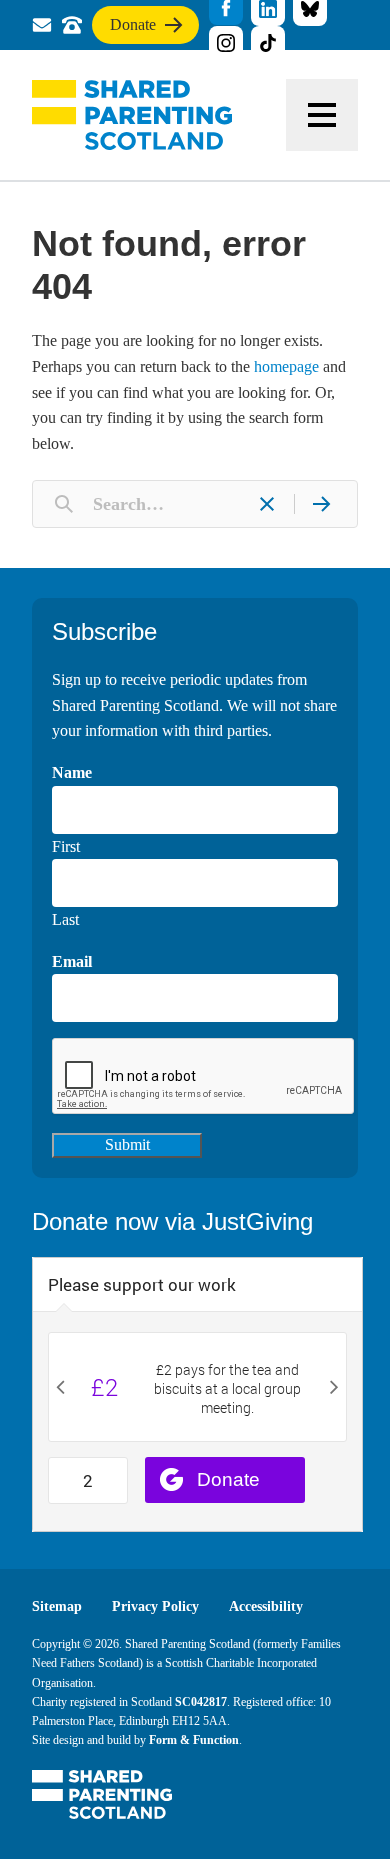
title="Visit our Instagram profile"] (226, 43)
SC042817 (201, 1702)
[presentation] (204, 1077)
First (66, 846)
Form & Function (194, 1740)
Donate (132, 30)
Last (65, 919)
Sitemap (57, 1606)
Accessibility (266, 1606)
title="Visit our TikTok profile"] (268, 43)
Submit (127, 1144)
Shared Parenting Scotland (132, 115)
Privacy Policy (155, 1606)
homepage (286, 366)
